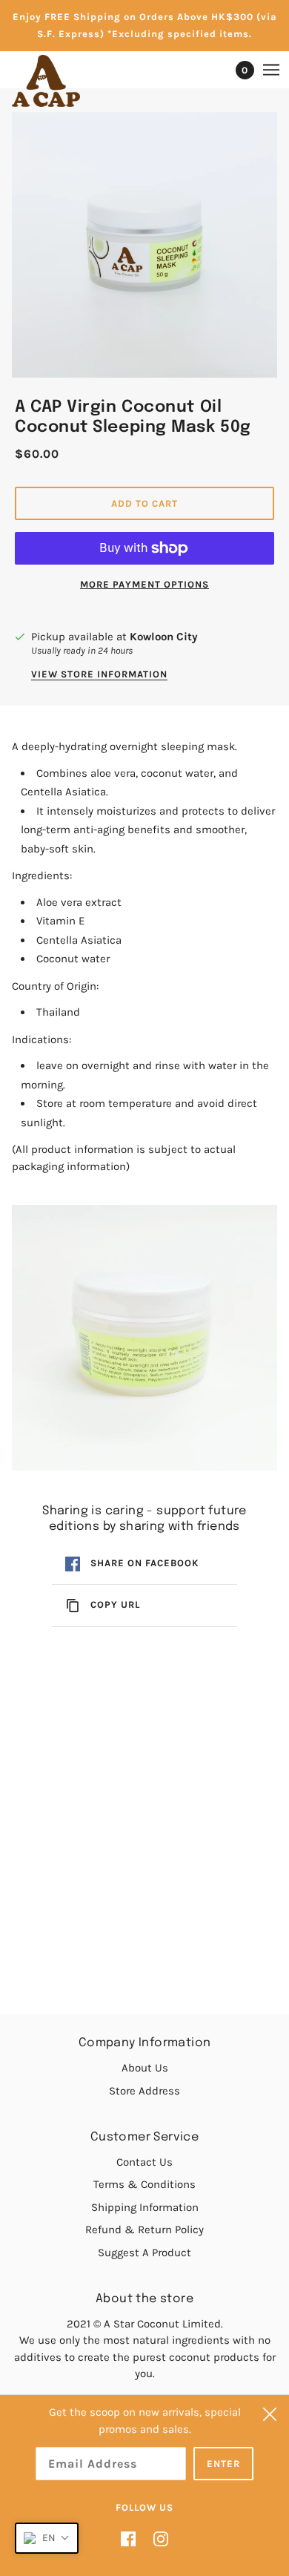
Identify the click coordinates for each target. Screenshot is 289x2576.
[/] (61, 81)
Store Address (144, 2091)
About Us (145, 2068)
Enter (223, 2464)
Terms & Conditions (144, 2184)
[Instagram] (156, 2539)
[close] (270, 2414)
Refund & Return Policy (144, 2230)
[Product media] (144, 1338)
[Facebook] (133, 2539)
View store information (99, 674)
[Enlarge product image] (144, 245)
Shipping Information (145, 2207)
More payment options (144, 584)
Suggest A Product (144, 2253)
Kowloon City (164, 637)
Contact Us (144, 2162)
